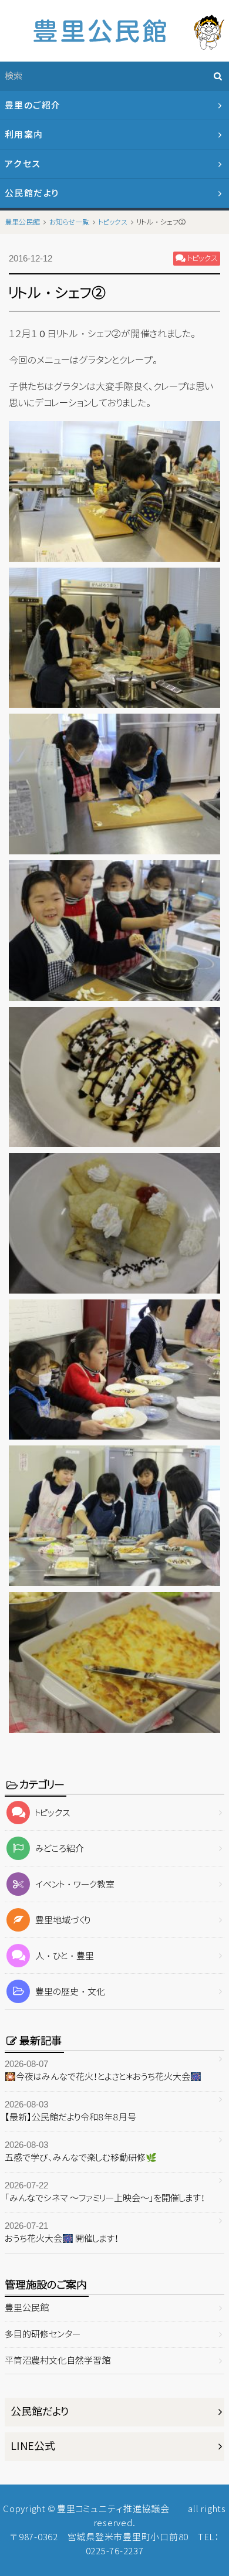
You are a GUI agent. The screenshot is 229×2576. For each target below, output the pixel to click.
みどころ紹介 (60, 1849)
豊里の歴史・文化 (70, 1992)
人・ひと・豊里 (65, 1956)
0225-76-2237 (115, 2551)
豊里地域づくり (63, 1920)
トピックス (53, 1813)
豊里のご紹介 (33, 105)
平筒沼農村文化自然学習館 (58, 2361)
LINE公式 (33, 2446)
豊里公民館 (27, 2308)
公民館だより (32, 193)
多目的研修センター (43, 2334)
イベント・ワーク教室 (75, 1884)
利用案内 (24, 135)
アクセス (23, 164)
